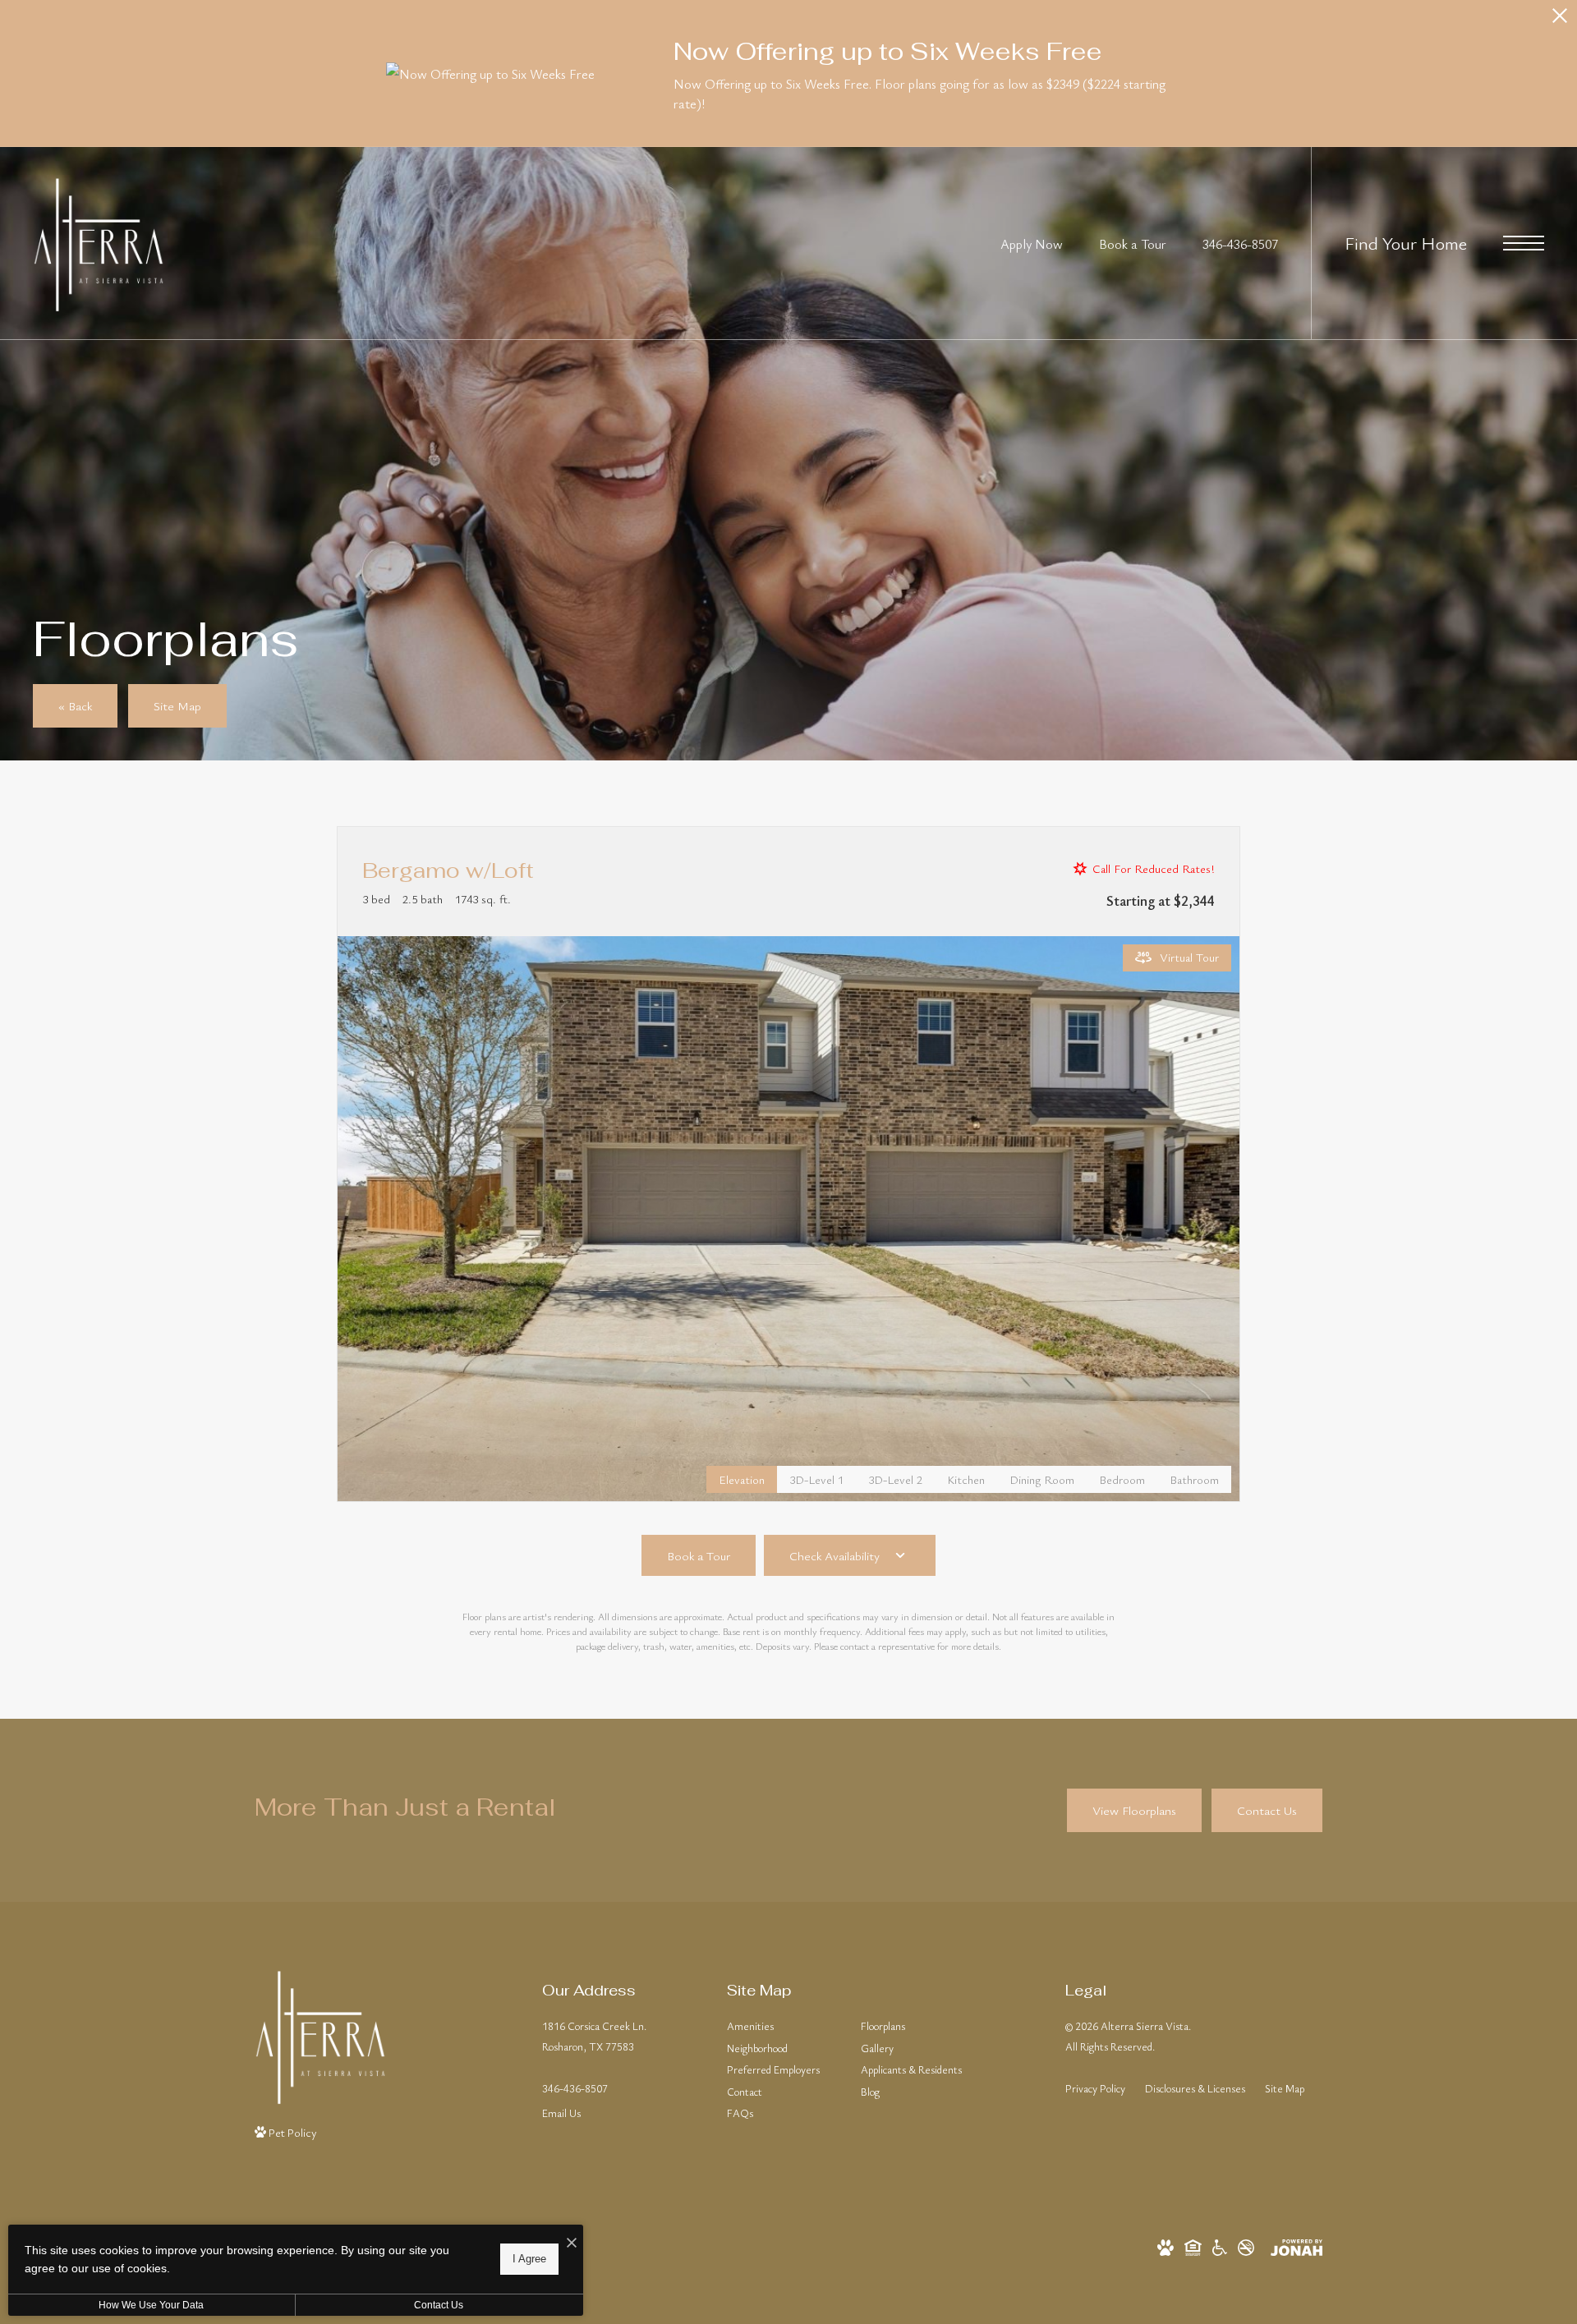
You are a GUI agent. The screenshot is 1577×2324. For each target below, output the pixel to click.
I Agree (529, 2259)
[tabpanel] (788, 1219)
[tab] (816, 1479)
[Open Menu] (1524, 243)
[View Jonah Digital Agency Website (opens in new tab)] (1297, 2246)
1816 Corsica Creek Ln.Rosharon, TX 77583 (594, 2036)
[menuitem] (781, 2027)
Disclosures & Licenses (1195, 2088)
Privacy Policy (1095, 2088)
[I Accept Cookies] (572, 2243)
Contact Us (439, 2305)
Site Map (1285, 2088)
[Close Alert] (1560, 20)
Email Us (561, 2113)
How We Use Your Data (151, 2305)
